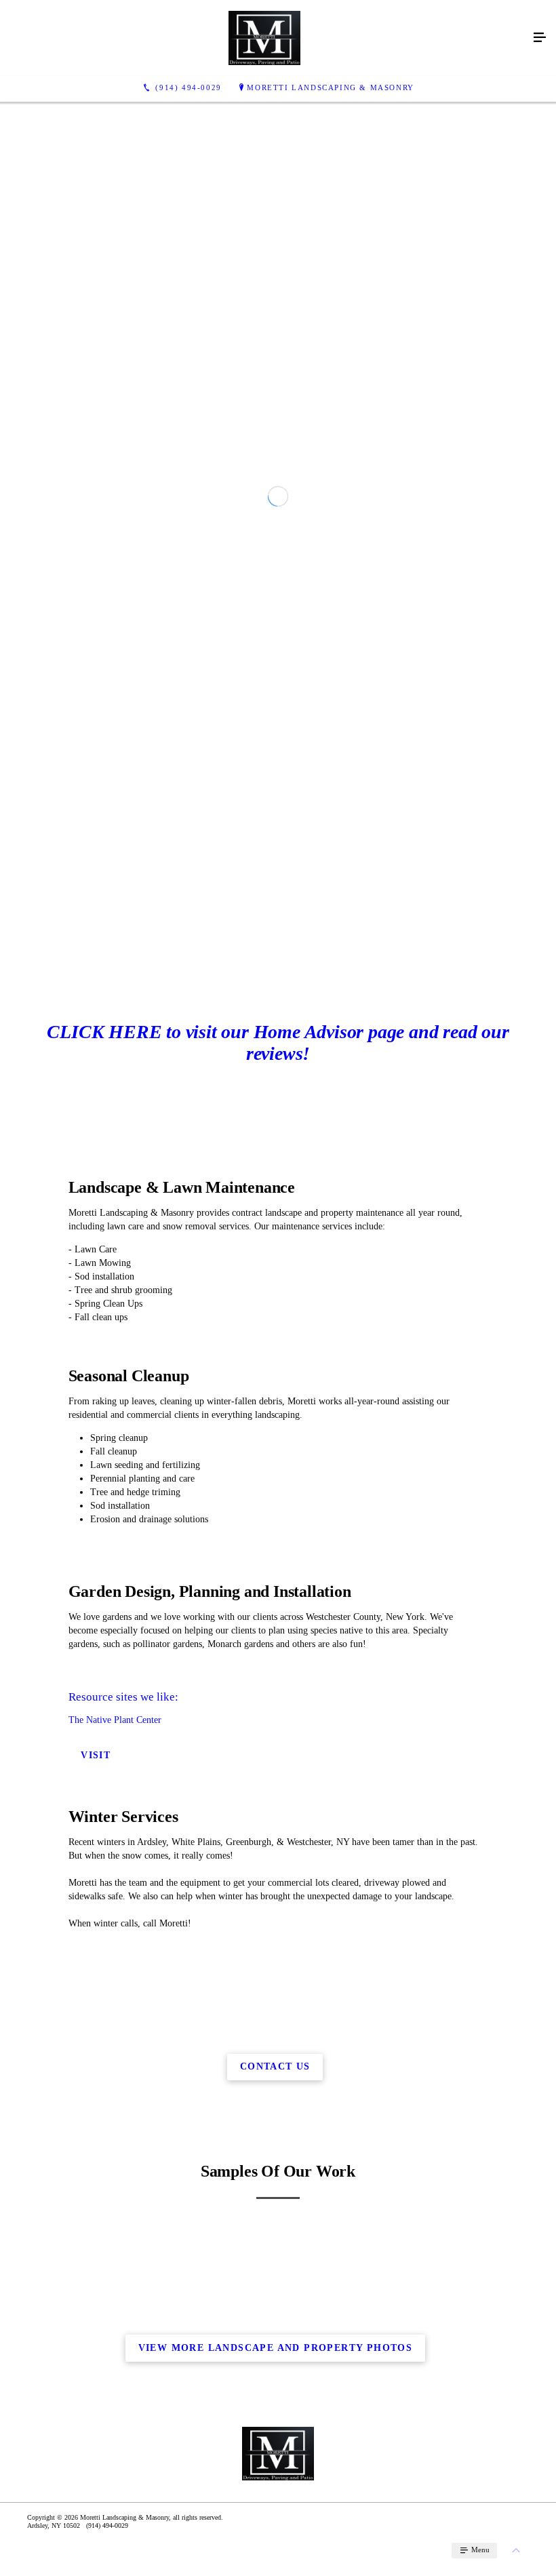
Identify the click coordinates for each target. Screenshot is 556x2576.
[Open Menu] (540, 38)
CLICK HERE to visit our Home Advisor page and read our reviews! (278, 1339)
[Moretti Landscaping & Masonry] (264, 38)
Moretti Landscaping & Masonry (330, 87)
